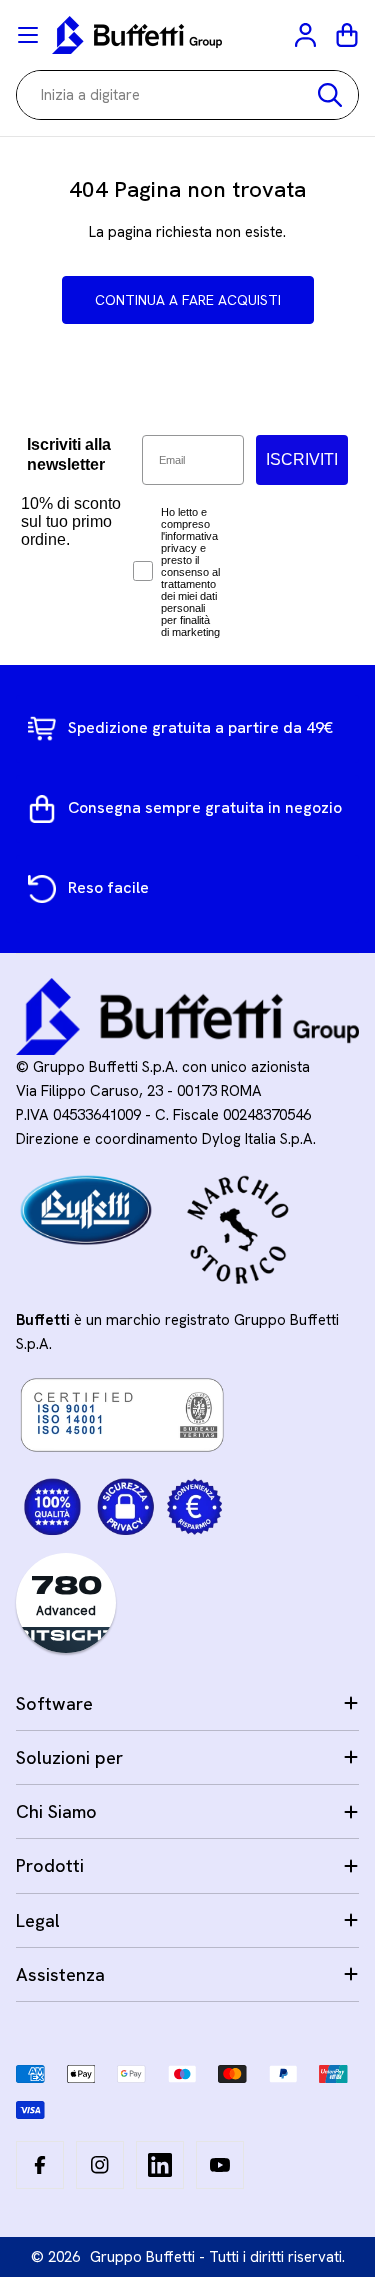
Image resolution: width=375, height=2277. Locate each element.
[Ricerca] (330, 95)
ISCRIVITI (302, 459)
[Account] (307, 35)
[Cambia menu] (28, 35)
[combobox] (187, 95)
